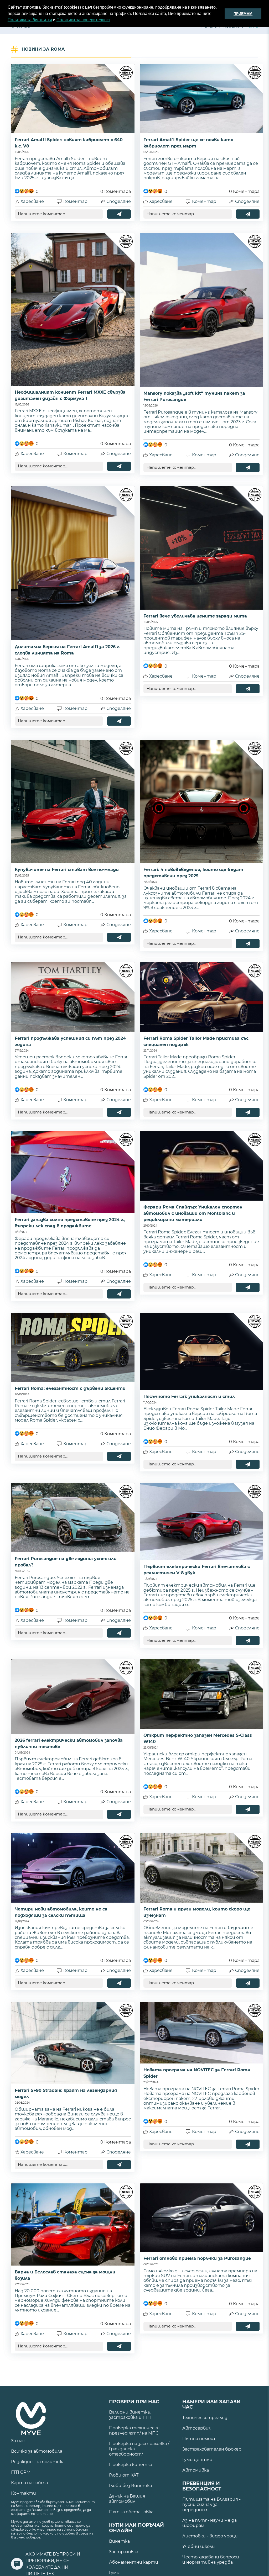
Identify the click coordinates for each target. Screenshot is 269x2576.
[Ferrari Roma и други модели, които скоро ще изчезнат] (201, 1868)
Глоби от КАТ (124, 2475)
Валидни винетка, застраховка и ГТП (130, 2415)
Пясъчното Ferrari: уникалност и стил (189, 1397)
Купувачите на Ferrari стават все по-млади (67, 870)
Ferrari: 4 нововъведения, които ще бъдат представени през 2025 (193, 873)
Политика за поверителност (83, 20)
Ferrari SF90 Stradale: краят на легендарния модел (66, 2094)
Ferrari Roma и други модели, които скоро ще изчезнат (197, 1912)
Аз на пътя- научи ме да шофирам (209, 2523)
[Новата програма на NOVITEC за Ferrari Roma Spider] (201, 2033)
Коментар (75, 201)
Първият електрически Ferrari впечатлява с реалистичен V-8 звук (197, 1570)
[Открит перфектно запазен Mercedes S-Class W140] (201, 1694)
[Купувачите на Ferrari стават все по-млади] (73, 801)
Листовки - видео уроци (210, 2536)
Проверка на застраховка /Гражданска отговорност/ (139, 2449)
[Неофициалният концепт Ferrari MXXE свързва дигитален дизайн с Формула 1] (73, 309)
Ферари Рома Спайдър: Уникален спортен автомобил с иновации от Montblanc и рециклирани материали (193, 1213)
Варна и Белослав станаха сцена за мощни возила (65, 2275)
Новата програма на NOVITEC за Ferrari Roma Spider (197, 2073)
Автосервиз (196, 2428)
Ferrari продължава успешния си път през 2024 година (70, 1041)
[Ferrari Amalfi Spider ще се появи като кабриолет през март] (201, 99)
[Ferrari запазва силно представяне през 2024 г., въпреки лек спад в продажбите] (73, 1172)
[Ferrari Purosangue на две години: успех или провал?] (73, 1518)
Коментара (116, 191)
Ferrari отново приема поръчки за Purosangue (197, 2258)
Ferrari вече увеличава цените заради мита (195, 616)
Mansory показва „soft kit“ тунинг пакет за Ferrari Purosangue (194, 396)
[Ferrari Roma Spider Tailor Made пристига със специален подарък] (201, 997)
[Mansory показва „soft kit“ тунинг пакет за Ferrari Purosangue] (201, 310)
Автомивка (196, 2470)
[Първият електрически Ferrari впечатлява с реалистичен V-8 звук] (201, 1522)
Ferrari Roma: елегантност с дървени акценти (70, 1388)
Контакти (24, 2493)
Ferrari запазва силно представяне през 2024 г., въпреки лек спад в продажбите (70, 1223)
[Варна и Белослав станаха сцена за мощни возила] (73, 2224)
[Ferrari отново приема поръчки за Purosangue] (201, 2218)
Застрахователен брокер (212, 2449)
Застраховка (124, 2552)
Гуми (114, 2573)
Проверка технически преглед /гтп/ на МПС (134, 2430)
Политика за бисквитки (30, 20)
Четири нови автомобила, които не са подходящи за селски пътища (61, 1912)
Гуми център (197, 2460)
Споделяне (119, 201)
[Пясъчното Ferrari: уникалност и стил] (201, 1351)
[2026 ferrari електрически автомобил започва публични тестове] (73, 1697)
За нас (18, 2441)
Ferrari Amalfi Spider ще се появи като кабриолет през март (188, 143)
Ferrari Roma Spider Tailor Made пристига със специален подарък (196, 1041)
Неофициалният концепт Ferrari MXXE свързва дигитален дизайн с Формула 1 (70, 395)
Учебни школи (199, 2546)
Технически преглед (205, 2418)
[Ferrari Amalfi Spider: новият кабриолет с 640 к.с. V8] (73, 99)
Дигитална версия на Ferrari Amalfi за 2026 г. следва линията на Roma (68, 650)
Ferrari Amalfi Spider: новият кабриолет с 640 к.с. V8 (69, 143)
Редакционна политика (38, 2462)
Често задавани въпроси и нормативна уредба (211, 2560)
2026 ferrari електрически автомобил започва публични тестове (69, 1743)
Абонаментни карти (134, 2562)
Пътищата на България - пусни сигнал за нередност (211, 2504)
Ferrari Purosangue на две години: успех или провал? (66, 1562)
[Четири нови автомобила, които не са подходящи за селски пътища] (73, 1868)
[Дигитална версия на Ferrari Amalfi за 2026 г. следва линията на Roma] (73, 563)
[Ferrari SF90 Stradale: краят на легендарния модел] (73, 2043)
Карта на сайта (29, 2483)
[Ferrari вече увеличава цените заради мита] (201, 548)
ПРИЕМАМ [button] (243, 14)
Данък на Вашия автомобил (127, 2499)
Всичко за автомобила (37, 2451)
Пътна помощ (199, 2439)
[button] (113, 20)
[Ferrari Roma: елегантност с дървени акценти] (73, 1347)
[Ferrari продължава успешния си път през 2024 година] (73, 997)
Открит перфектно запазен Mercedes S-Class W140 (198, 1738)
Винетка (119, 2541)
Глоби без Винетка (130, 2486)
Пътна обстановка (131, 2512)
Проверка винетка (131, 2465)
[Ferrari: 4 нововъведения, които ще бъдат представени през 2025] (201, 801)
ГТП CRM (21, 2472)
